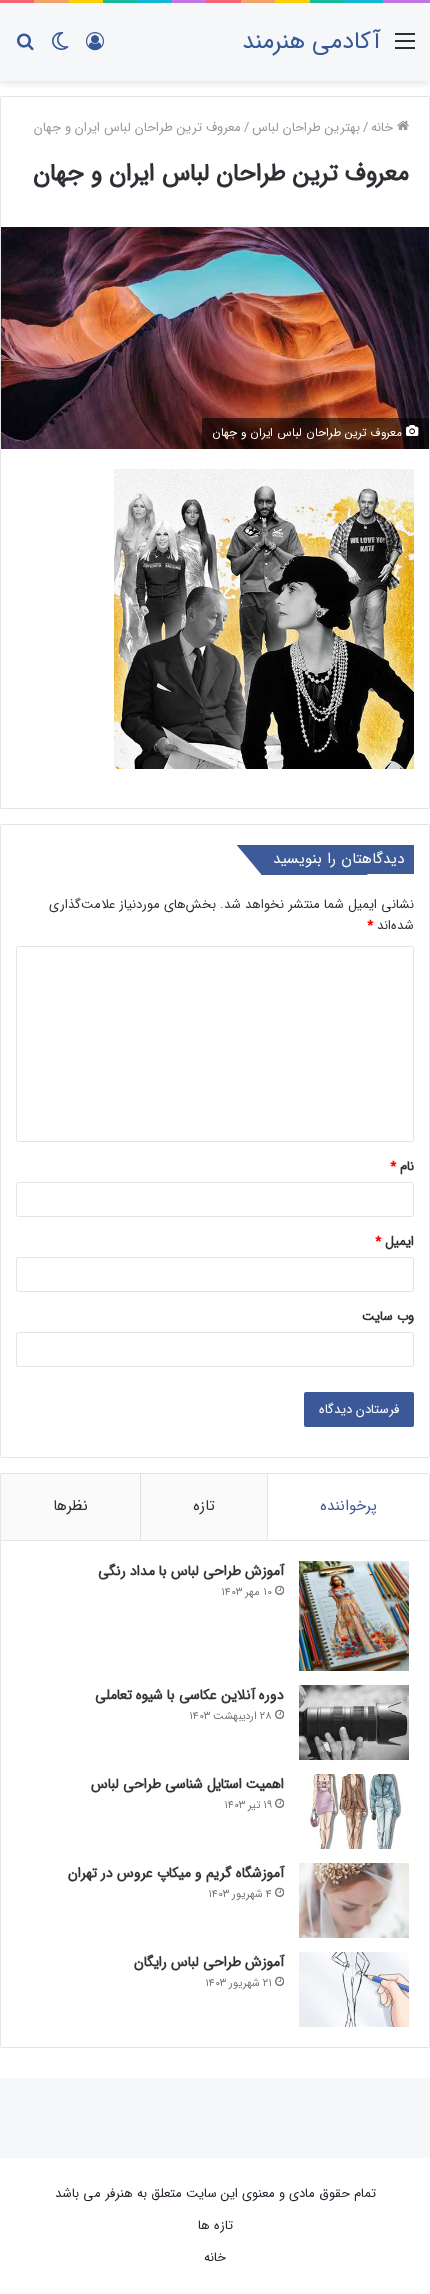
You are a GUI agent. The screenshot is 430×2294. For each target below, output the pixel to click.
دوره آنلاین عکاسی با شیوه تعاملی (189, 1695)
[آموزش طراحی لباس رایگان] (354, 1989)
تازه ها (215, 2225)
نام (402, 1166)
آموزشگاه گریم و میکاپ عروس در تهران (176, 1873)
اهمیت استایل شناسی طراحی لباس (187, 1784)
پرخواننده (348, 1506)
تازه (204, 1506)
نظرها (70, 1506)
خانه (384, 127)
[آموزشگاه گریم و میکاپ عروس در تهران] (354, 1900)
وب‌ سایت (388, 1316)
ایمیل (394, 1241)
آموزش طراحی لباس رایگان (209, 1962)
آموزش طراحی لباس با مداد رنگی (191, 1571)
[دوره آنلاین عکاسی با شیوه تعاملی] (354, 1722)
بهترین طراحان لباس (306, 127)
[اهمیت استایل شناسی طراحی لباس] (354, 1811)
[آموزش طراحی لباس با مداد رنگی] (354, 1616)
